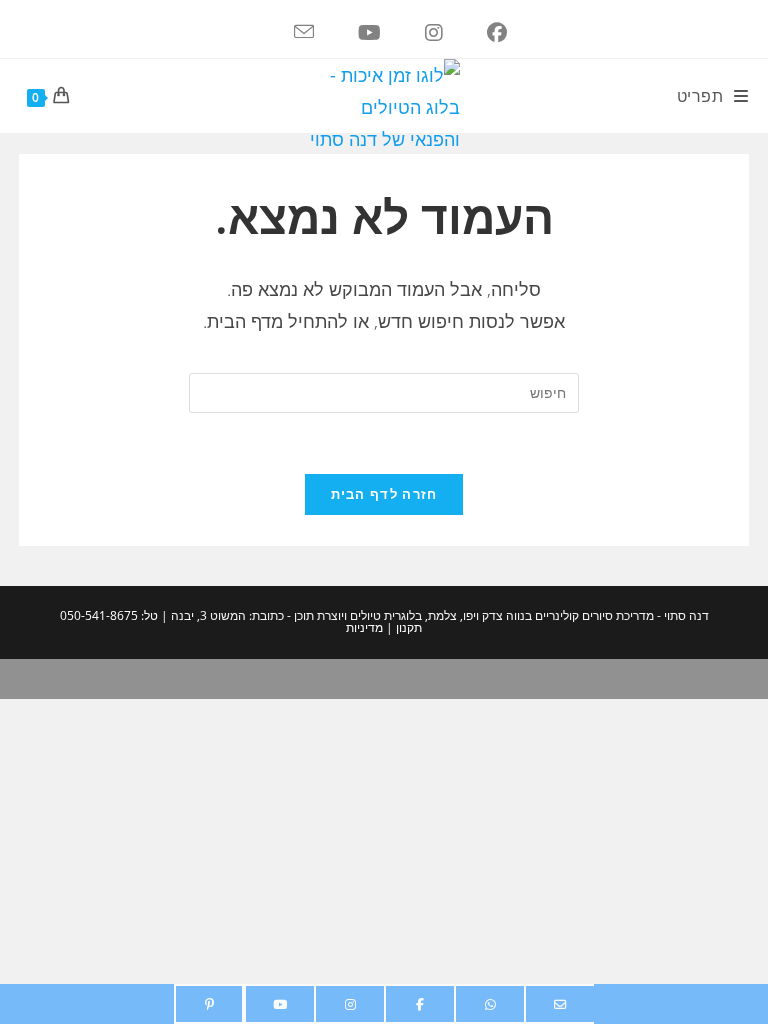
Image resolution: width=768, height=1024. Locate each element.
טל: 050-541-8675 (109, 615)
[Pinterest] (209, 1004)
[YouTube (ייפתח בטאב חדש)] (353, 33)
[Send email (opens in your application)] (288, 33)
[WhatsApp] (490, 1004)
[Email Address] (560, 1004)
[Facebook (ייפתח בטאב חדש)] (481, 33)
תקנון (407, 627)
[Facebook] (420, 1004)
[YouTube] (280, 1004)
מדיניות (364, 627)
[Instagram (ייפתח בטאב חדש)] (418, 33)
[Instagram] (350, 1004)
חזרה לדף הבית (384, 494)
